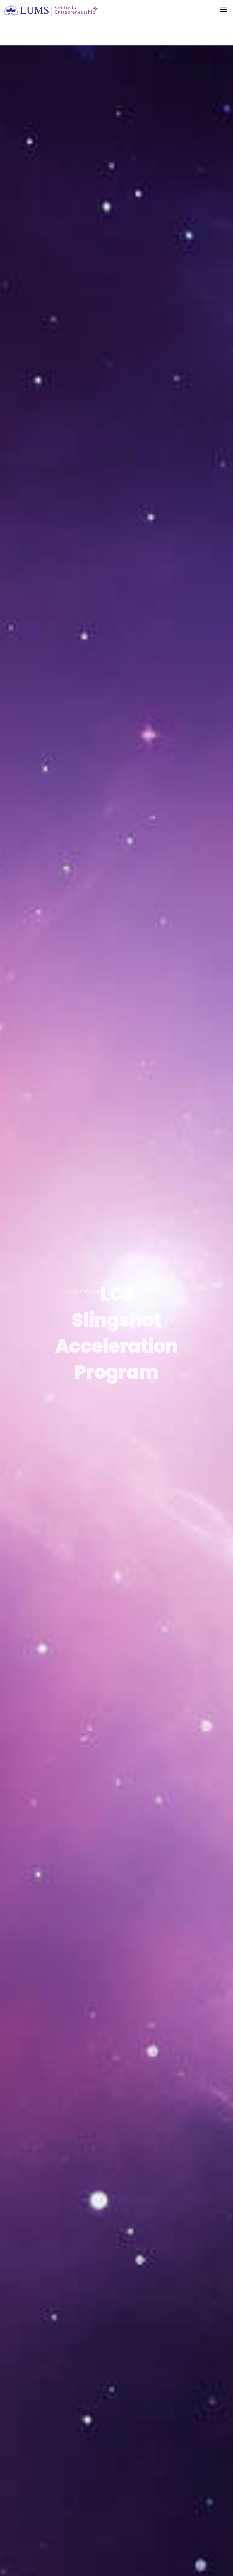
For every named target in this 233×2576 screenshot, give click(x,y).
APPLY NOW (117, 1389)
